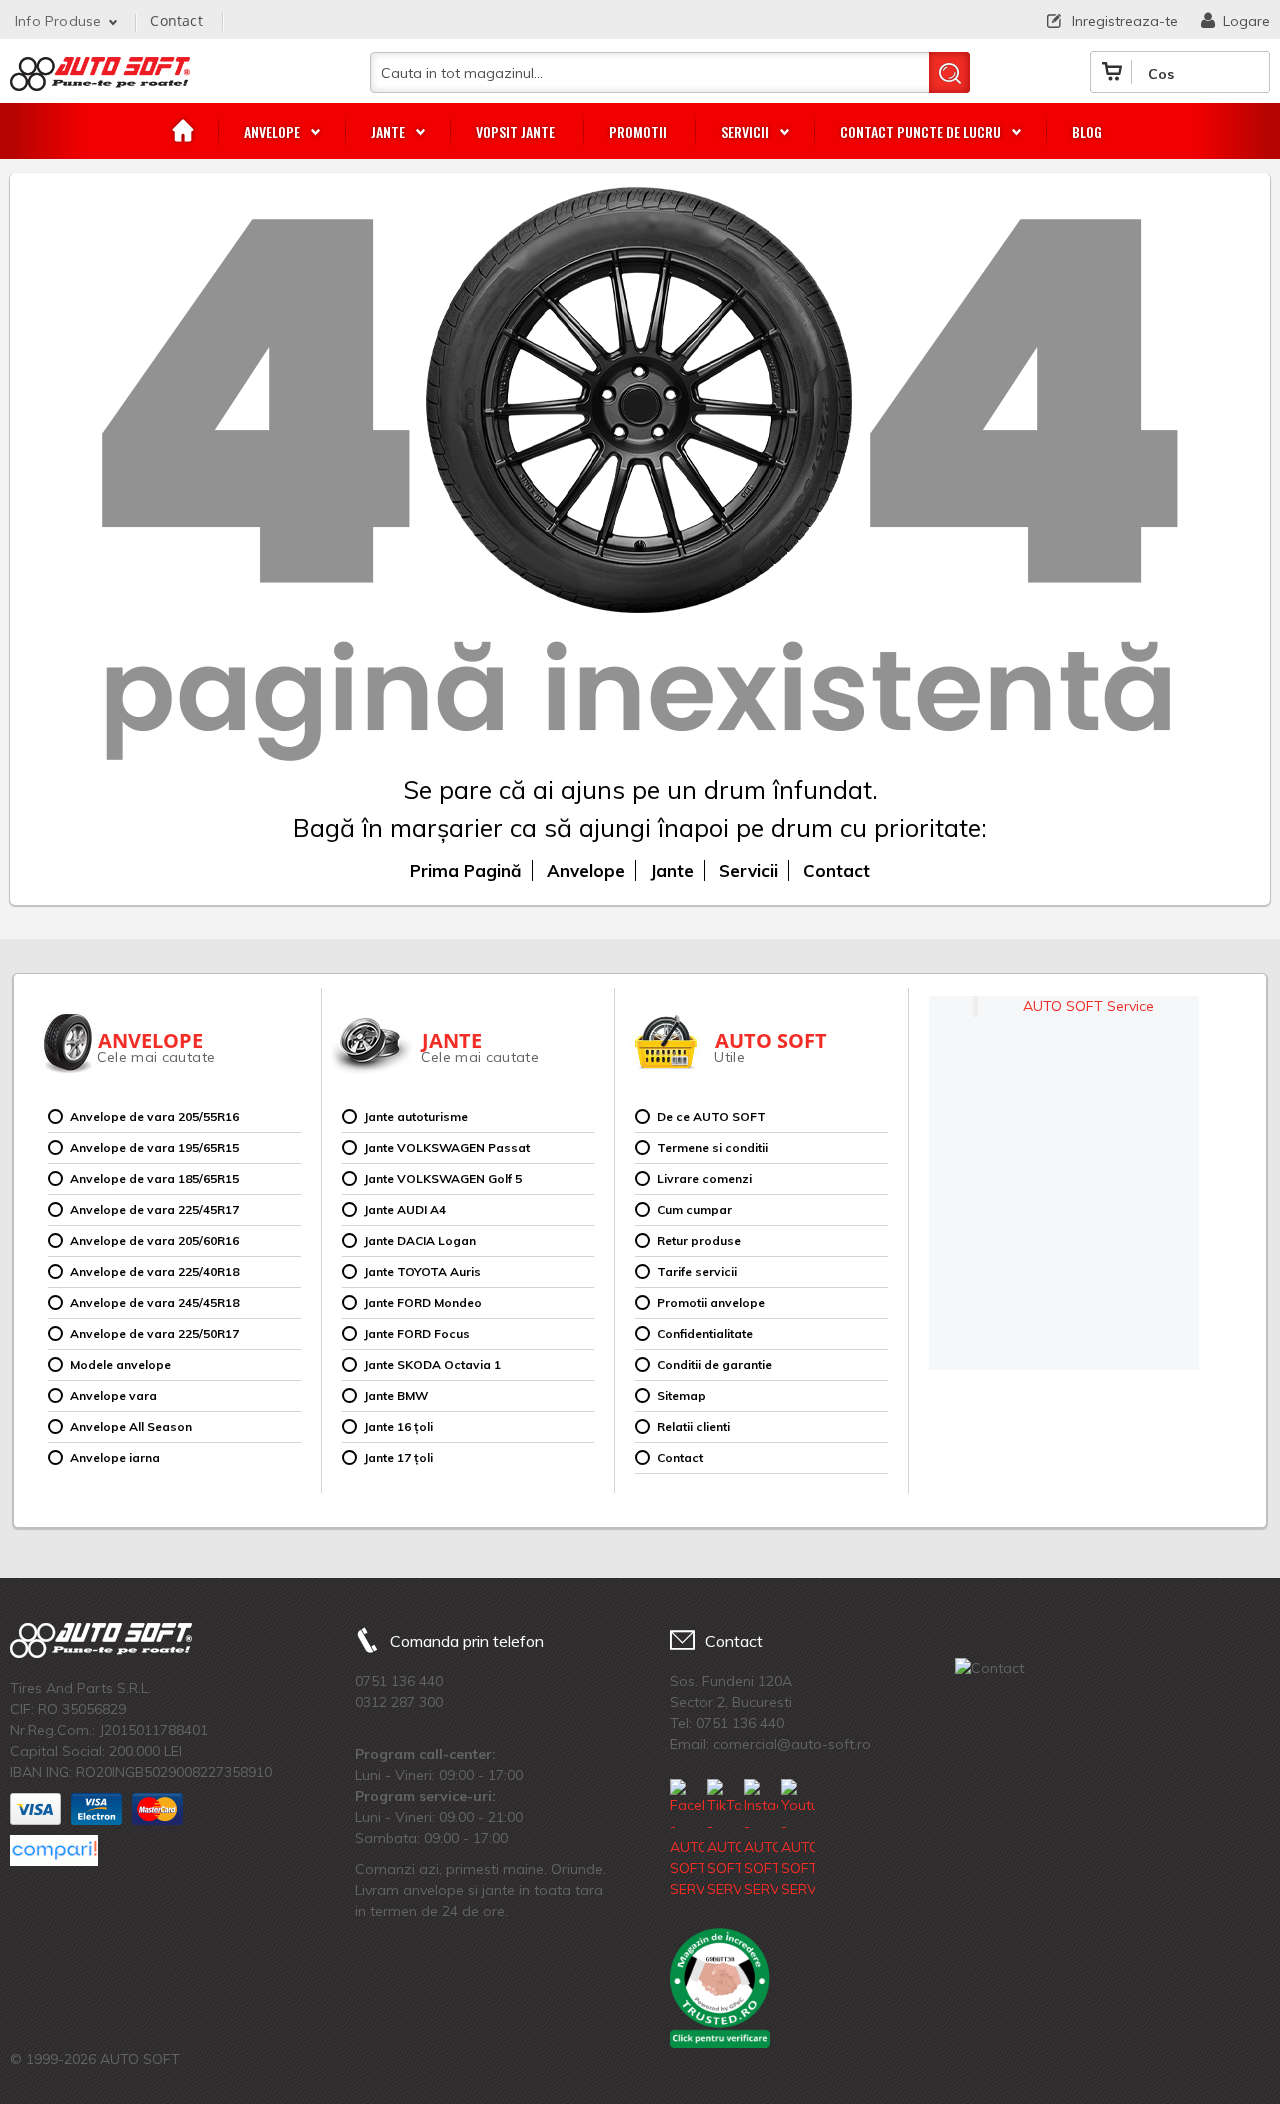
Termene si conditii (712, 1147)
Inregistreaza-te (1125, 21)
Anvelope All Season (131, 1426)
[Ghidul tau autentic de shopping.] (54, 1850)
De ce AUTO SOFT (711, 1116)
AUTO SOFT (100, 81)
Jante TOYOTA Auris (422, 1271)
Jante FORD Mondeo (423, 1302)
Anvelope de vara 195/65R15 (154, 1147)
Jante (672, 870)
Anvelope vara (113, 1395)
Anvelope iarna (115, 1457)
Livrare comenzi (704, 1178)
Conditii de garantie (714, 1364)
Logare (1246, 21)
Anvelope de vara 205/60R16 (154, 1240)
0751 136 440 (399, 1681)
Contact (176, 20)
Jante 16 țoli (398, 1426)
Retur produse (699, 1240)
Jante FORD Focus (417, 1333)
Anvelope (586, 870)
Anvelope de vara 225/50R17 (154, 1333)
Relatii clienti (693, 1426)
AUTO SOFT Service (1088, 1006)
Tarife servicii (697, 1271)
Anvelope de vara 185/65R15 (154, 1178)
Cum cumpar (694, 1209)
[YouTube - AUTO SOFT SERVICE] (798, 1839)
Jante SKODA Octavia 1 (432, 1364)
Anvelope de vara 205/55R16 (154, 1116)
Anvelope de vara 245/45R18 (154, 1302)
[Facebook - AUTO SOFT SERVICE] (687, 1839)
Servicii (748, 870)
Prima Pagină (466, 870)
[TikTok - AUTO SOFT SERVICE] (724, 1839)
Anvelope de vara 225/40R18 (154, 1271)
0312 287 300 (399, 1702)
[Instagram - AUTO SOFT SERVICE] (761, 1839)
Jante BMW (396, 1395)
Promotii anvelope (711, 1302)
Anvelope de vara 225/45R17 (154, 1209)
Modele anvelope (120, 1364)
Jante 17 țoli (398, 1457)
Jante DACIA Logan (420, 1240)
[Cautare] (949, 72)
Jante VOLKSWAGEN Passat (447, 1147)
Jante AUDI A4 (405, 1209)
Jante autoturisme (416, 1116)
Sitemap (681, 1395)
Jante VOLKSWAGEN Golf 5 (443, 1178)
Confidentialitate (705, 1333)
